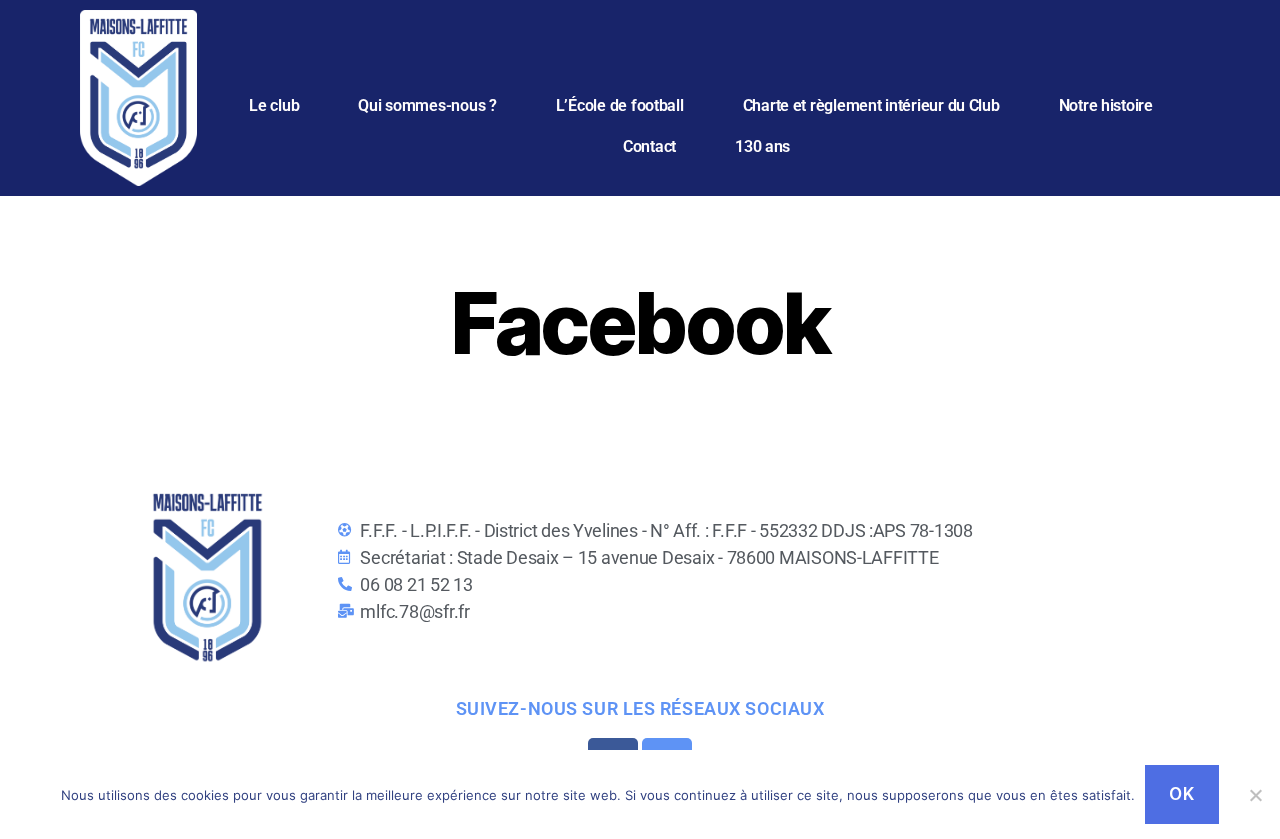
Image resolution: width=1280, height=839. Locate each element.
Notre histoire (1106, 105)
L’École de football (620, 105)
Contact (649, 146)
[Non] (1255, 795)
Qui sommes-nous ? (427, 105)
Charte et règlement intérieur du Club (871, 105)
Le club (274, 105)
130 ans (762, 146)
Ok (1181, 794)
